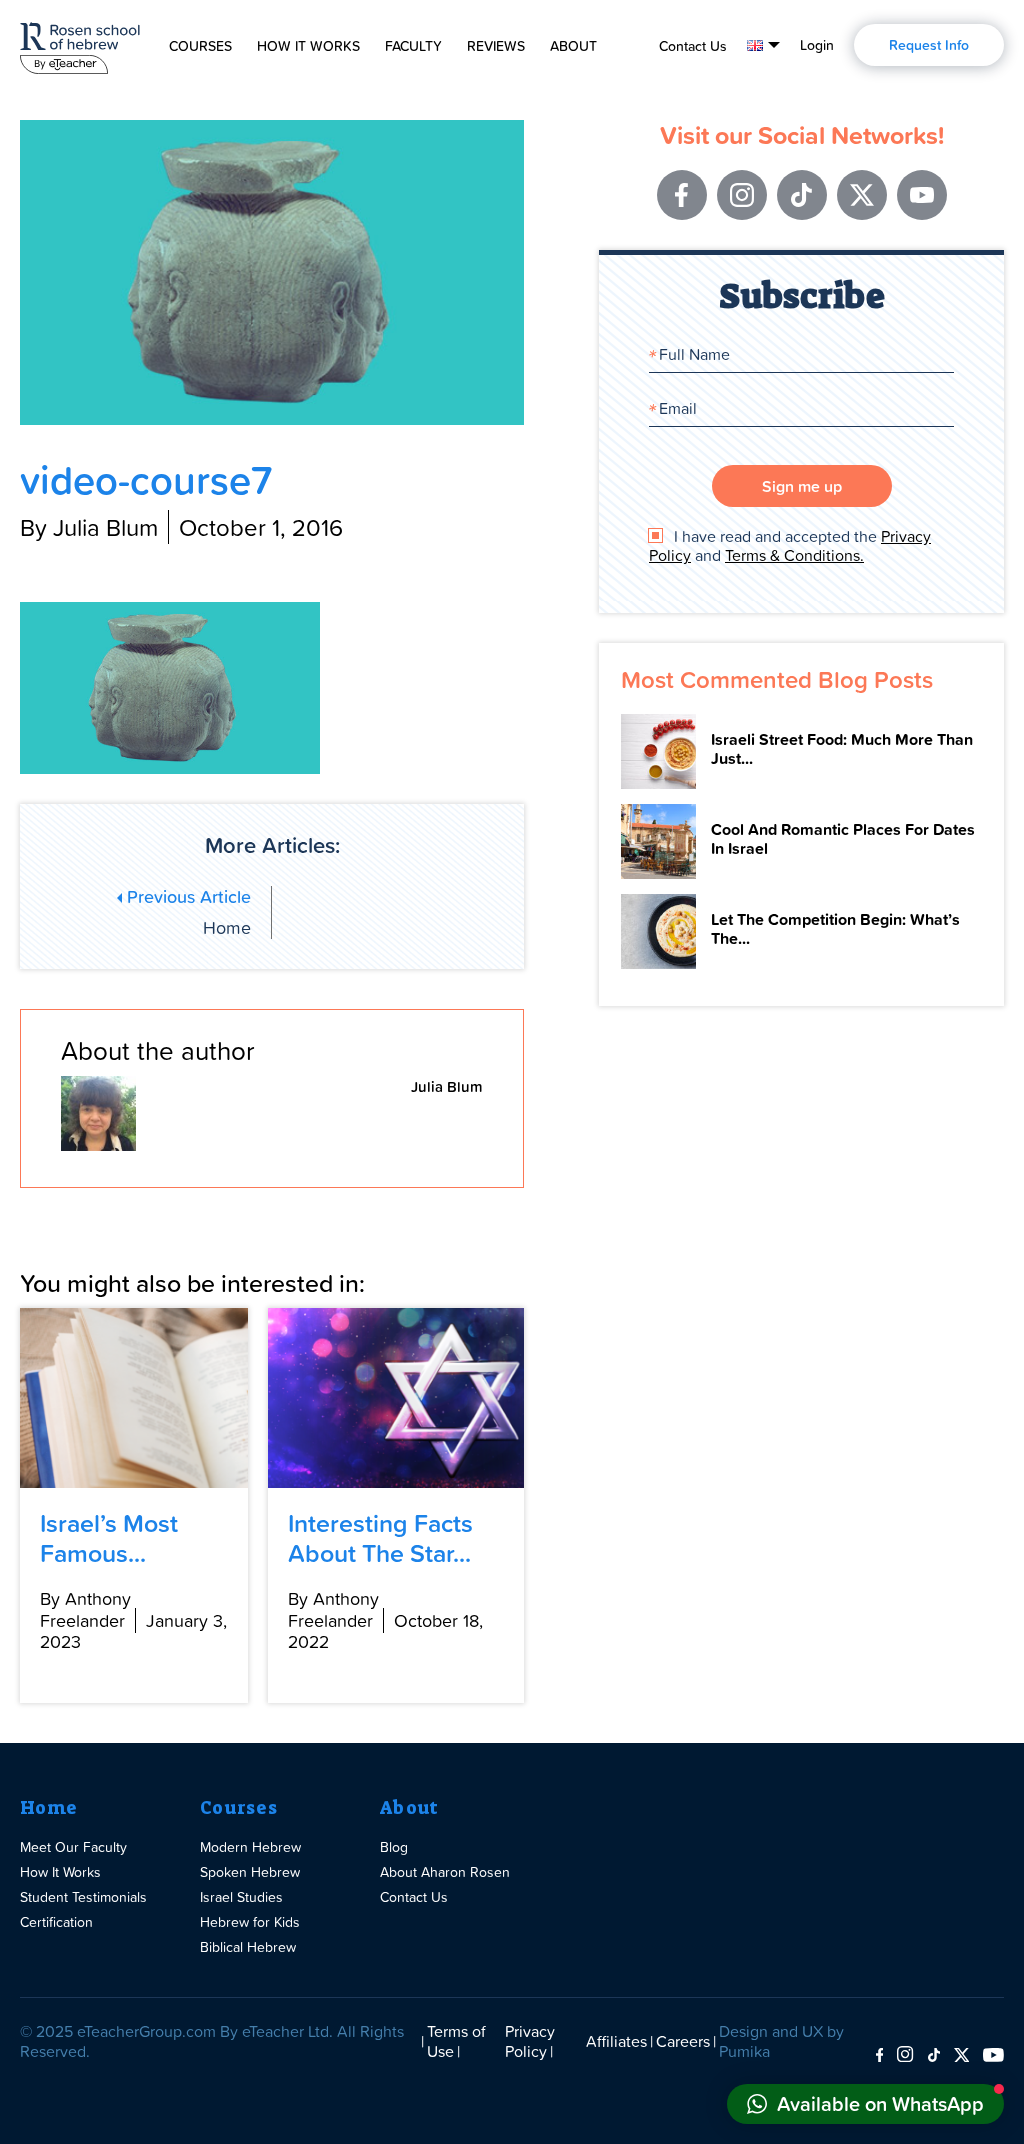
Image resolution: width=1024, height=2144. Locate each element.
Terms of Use (456, 2041)
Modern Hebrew (250, 1846)
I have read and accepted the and (790, 546)
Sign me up (802, 486)
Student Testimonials (83, 1896)
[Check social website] (879, 2056)
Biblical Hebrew (248, 1946)
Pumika (744, 2051)
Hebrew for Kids (250, 1921)
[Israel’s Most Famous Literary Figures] (134, 1398)
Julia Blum (447, 1086)
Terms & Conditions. (794, 555)
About (573, 46)
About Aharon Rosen (445, 1871)
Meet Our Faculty (73, 1846)
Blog (394, 1846)
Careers (683, 2041)
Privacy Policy (530, 2041)
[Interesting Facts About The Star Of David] (396, 1398)
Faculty (413, 46)
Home (48, 1808)
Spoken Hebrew (250, 1871)
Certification (56, 1921)
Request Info (929, 45)
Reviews (496, 46)
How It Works (308, 46)
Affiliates (616, 2041)
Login (817, 45)
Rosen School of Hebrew (80, 44)
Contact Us (693, 46)
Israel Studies (241, 1896)
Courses (200, 46)
